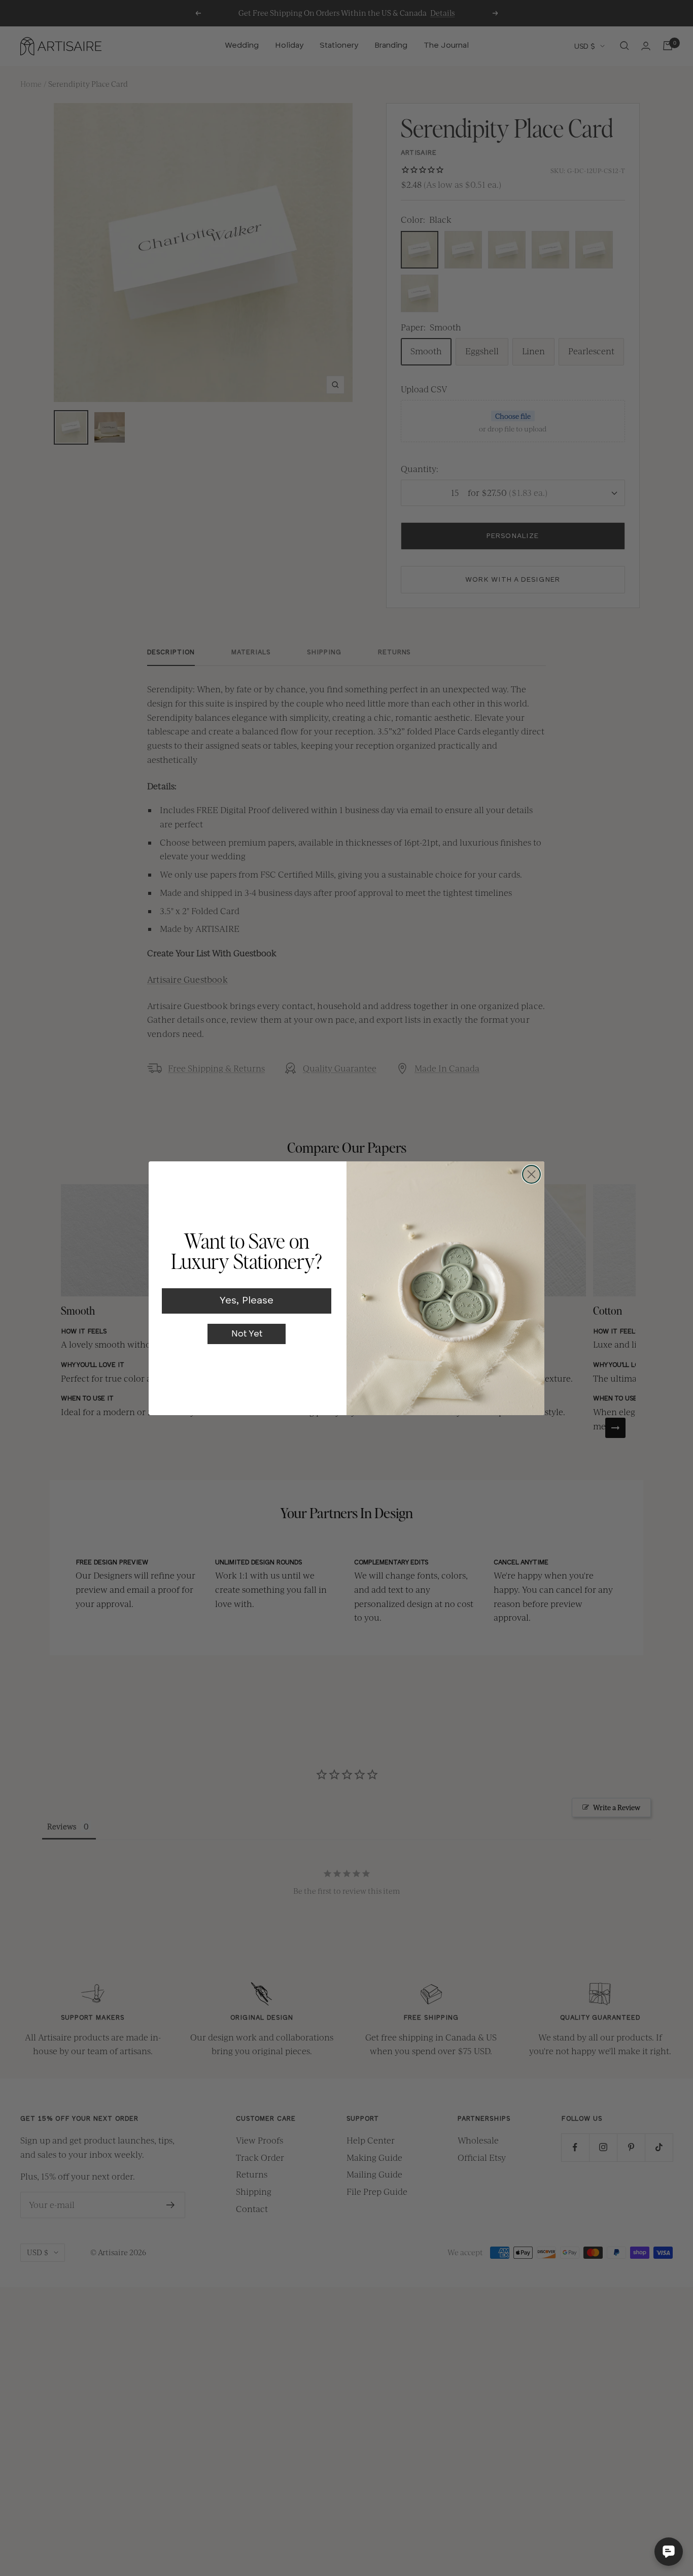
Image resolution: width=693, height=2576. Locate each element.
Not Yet (247, 1334)
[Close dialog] (531, 1174)
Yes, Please (247, 1301)
